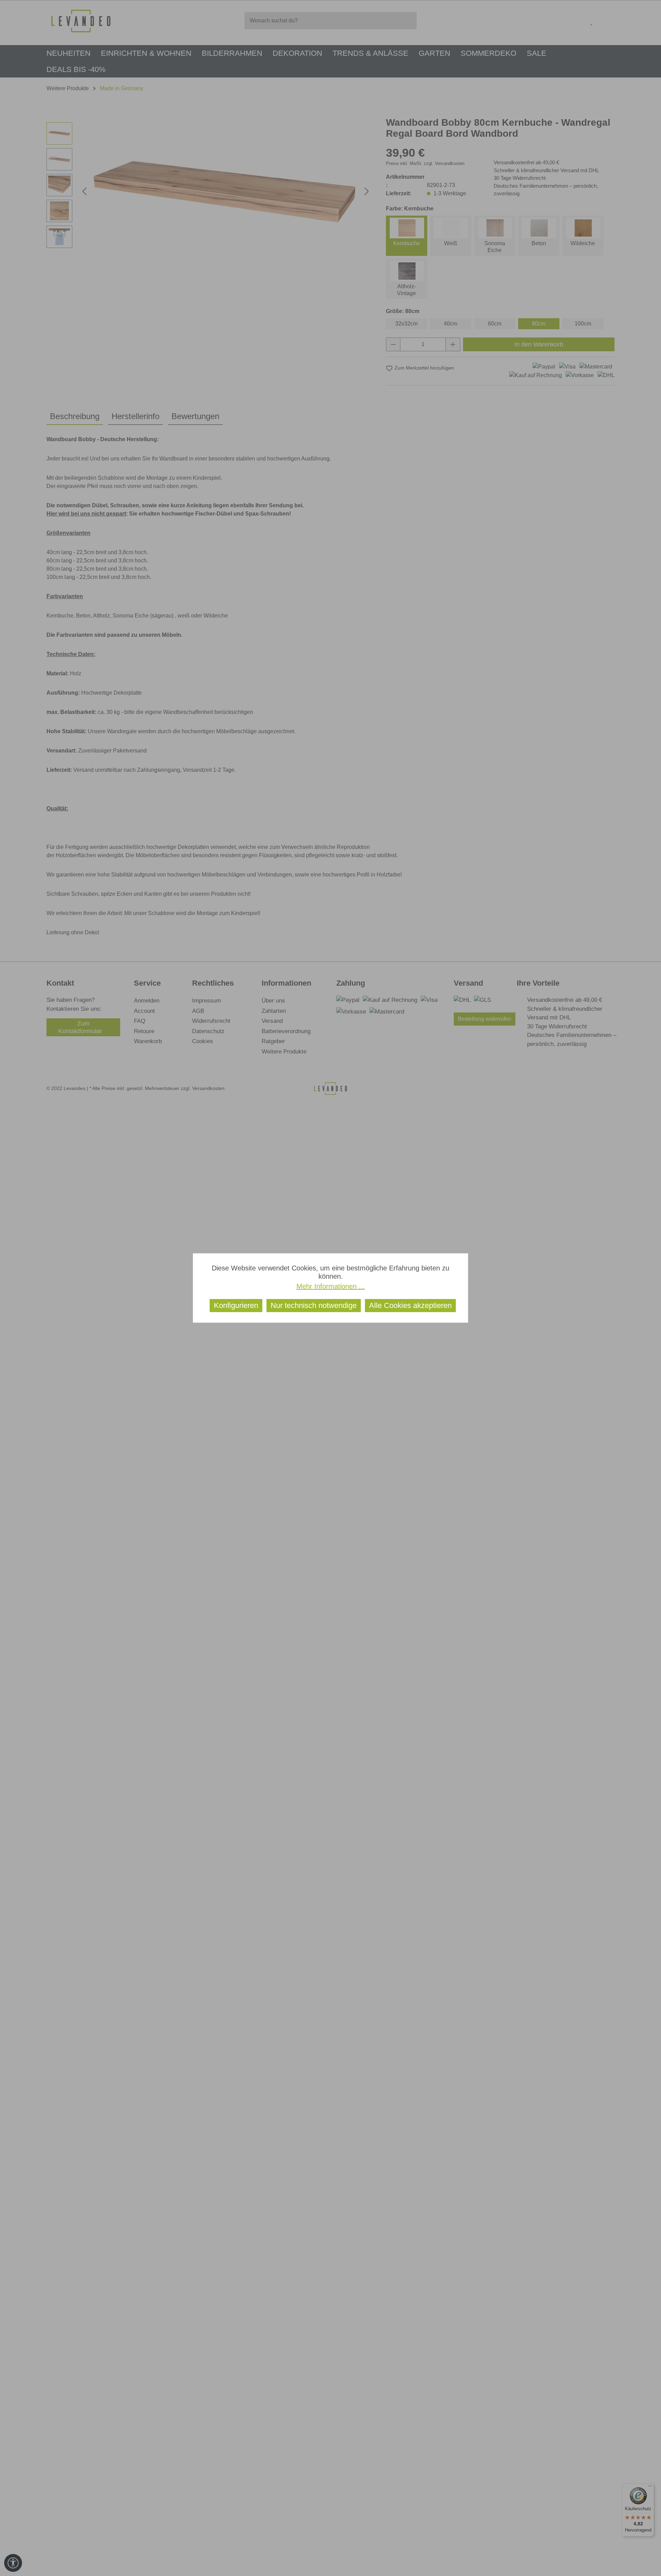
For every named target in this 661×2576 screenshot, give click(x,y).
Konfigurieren (236, 1305)
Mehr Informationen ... (331, 1286)
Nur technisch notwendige (314, 1305)
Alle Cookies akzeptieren (410, 1305)
